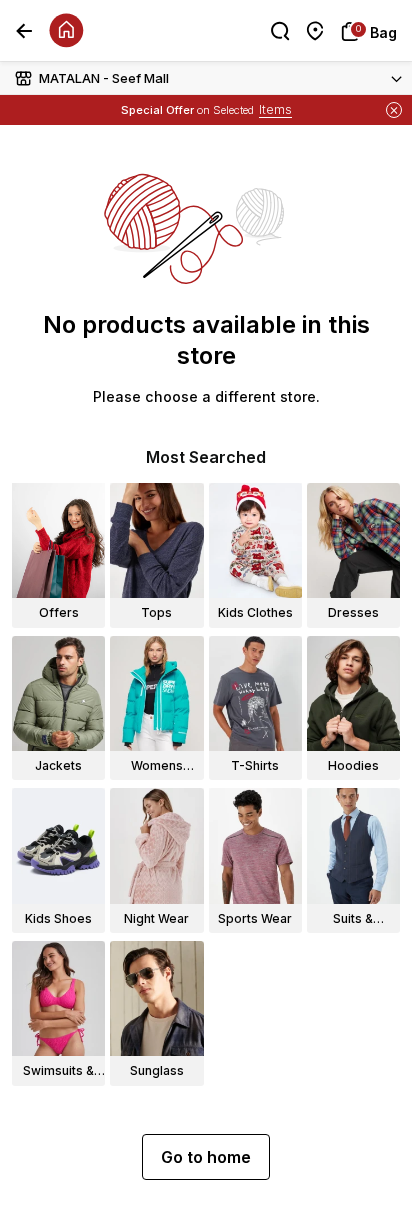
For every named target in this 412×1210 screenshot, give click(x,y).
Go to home (206, 1157)
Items (275, 109)
